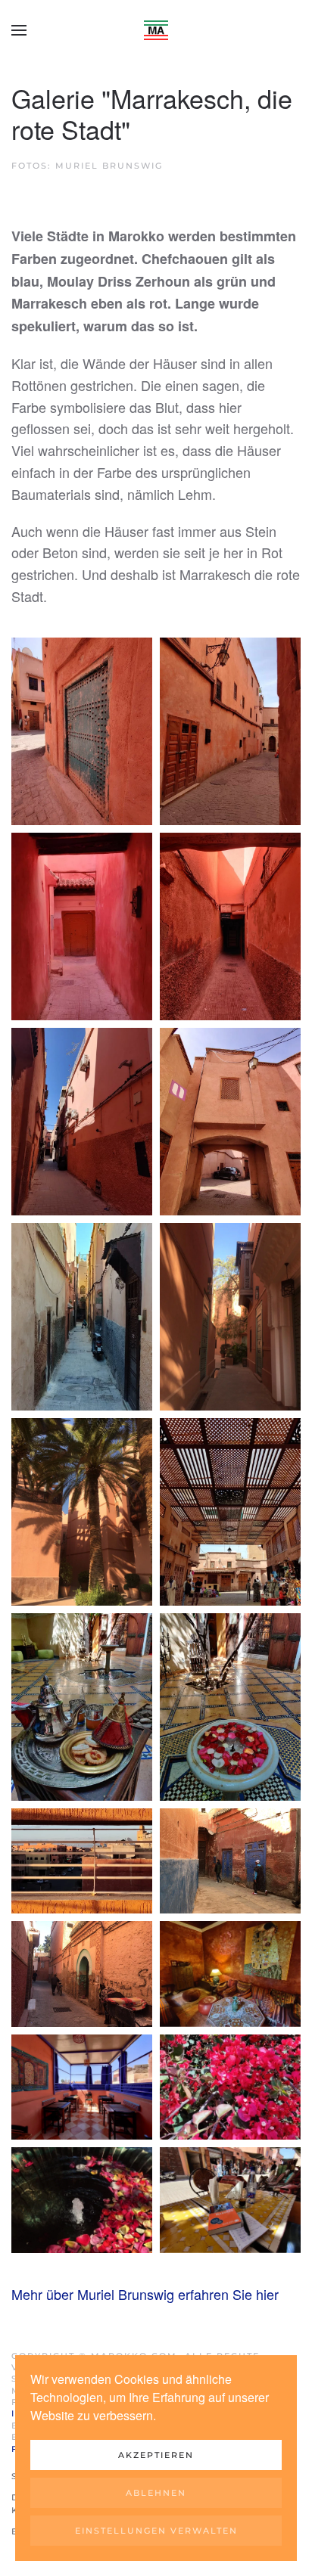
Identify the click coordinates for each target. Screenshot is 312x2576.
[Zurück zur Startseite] (156, 30)
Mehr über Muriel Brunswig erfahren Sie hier (145, 2294)
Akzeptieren (156, 2455)
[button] (19, 30)
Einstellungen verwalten (156, 2531)
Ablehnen (156, 2493)
